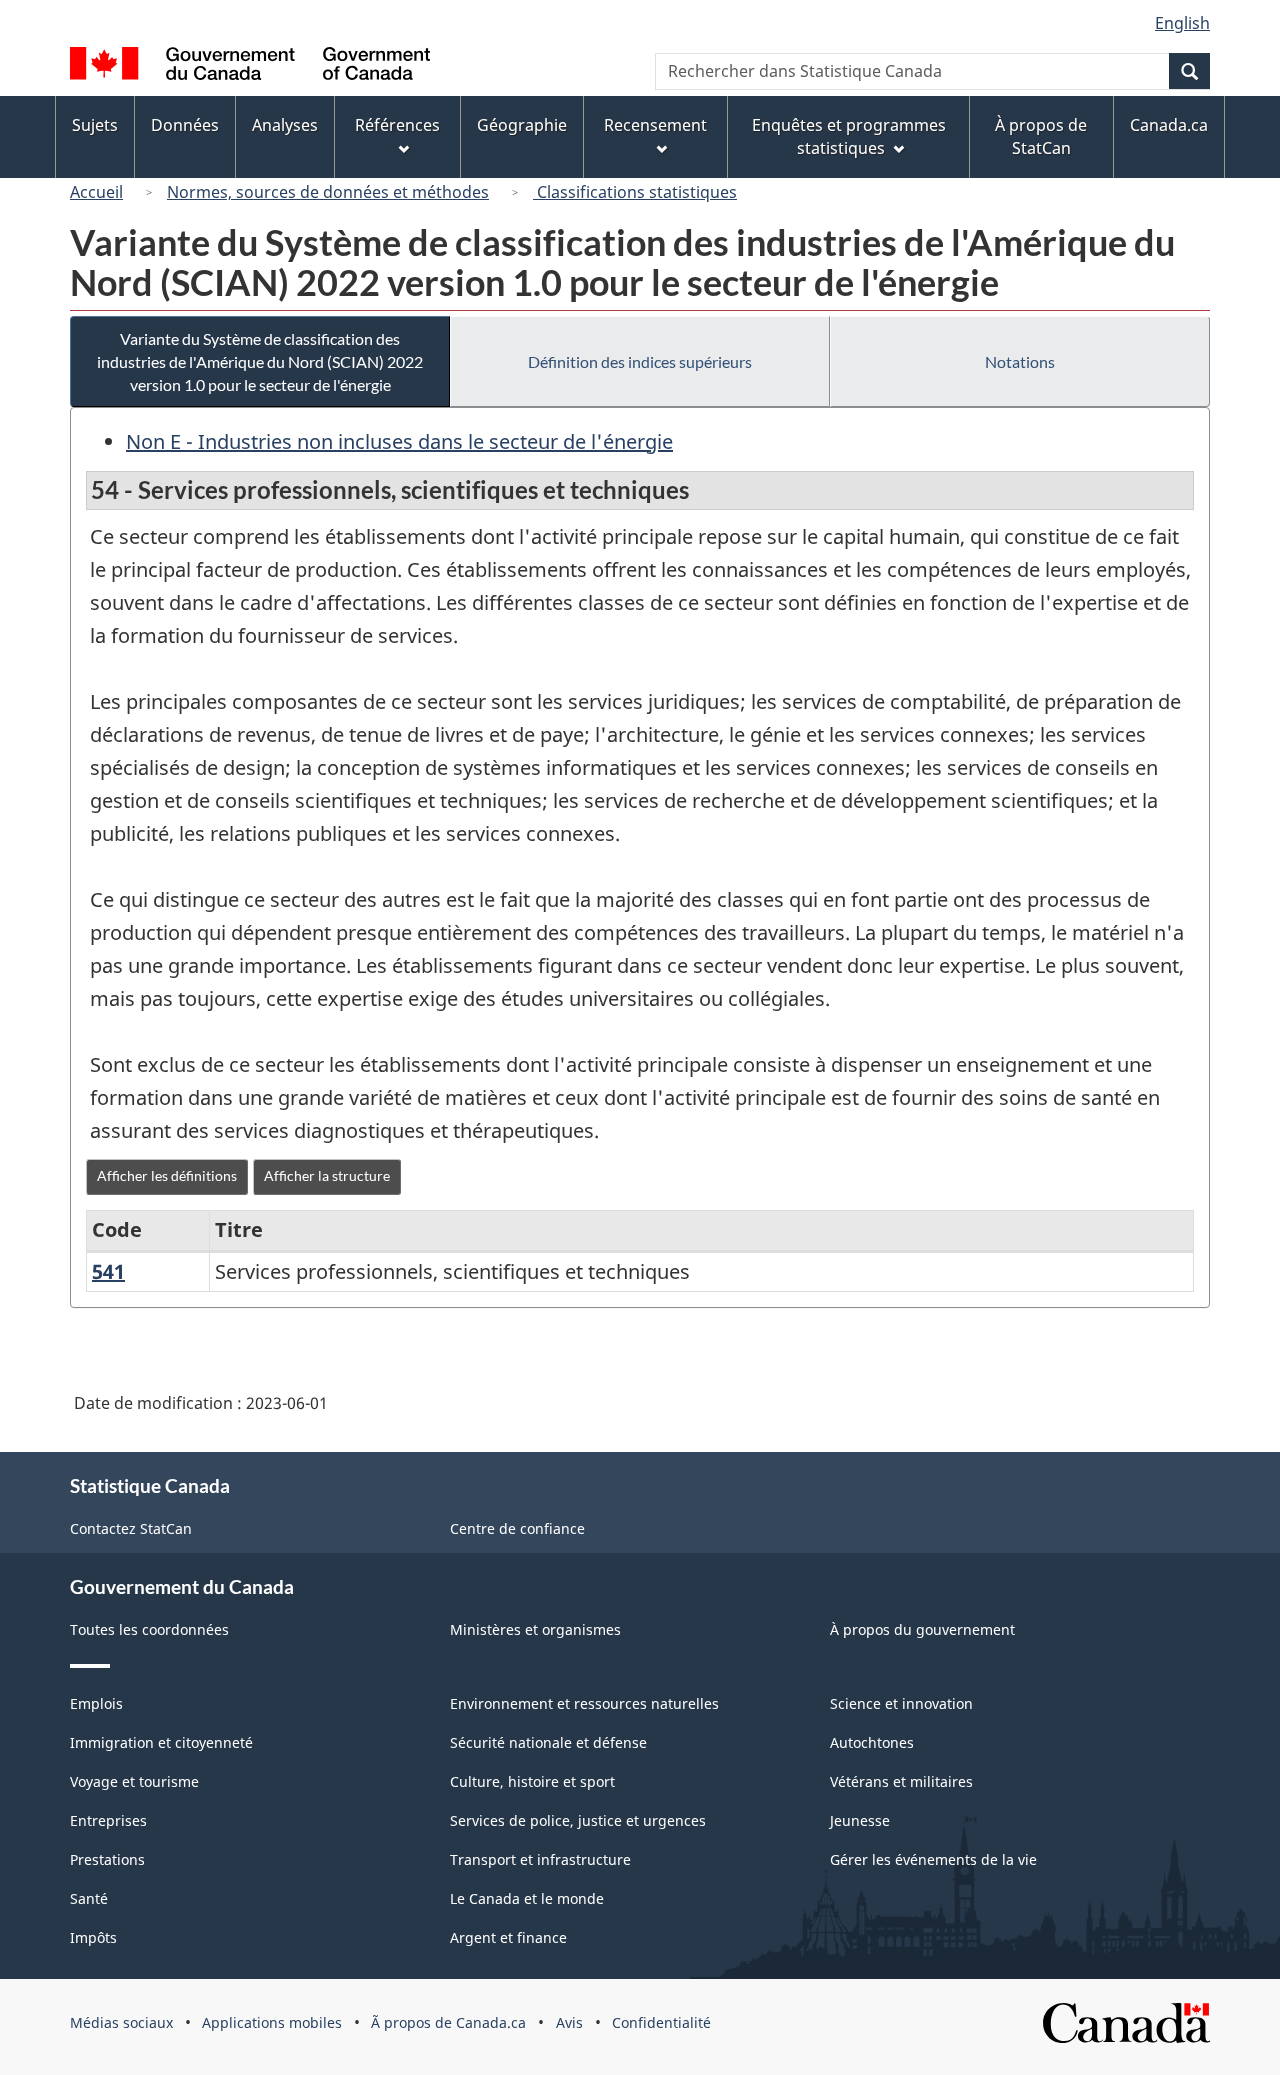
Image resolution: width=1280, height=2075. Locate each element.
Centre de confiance (517, 1528)
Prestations (107, 1859)
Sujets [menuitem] (95, 125)
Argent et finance (508, 1937)
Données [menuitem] (185, 125)
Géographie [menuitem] (522, 125)
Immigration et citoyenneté (161, 1742)
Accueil (96, 192)
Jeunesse (860, 1820)
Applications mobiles (272, 2022)
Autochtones (872, 1742)
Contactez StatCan (131, 1528)
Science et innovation (901, 1703)
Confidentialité (661, 2022)
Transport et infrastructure (540, 1859)
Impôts (93, 1937)
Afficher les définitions (167, 1175)
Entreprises (108, 1820)
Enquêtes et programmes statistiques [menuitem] (849, 136)
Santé (89, 1898)
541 (108, 1271)
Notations (1020, 361)
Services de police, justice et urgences (578, 1820)
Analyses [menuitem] (285, 125)
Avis (569, 2022)
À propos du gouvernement (922, 1629)
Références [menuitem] (397, 125)
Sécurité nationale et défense (548, 1742)
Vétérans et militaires (901, 1781)
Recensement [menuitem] (655, 125)
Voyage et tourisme (134, 1781)
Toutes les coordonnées (149, 1629)
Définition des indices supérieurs (640, 361)
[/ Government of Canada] (250, 66)
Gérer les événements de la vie (933, 1859)
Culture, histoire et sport (532, 1781)
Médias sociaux (121, 2022)
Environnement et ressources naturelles (584, 1703)
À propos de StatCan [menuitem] (1041, 136)
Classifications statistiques (635, 192)
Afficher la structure (327, 1175)
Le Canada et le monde (527, 1898)
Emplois (96, 1703)
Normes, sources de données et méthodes (328, 192)
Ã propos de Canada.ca (448, 2022)
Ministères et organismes (535, 1629)
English (1182, 23)
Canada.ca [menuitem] (1169, 125)
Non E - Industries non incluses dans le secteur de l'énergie (399, 441)
